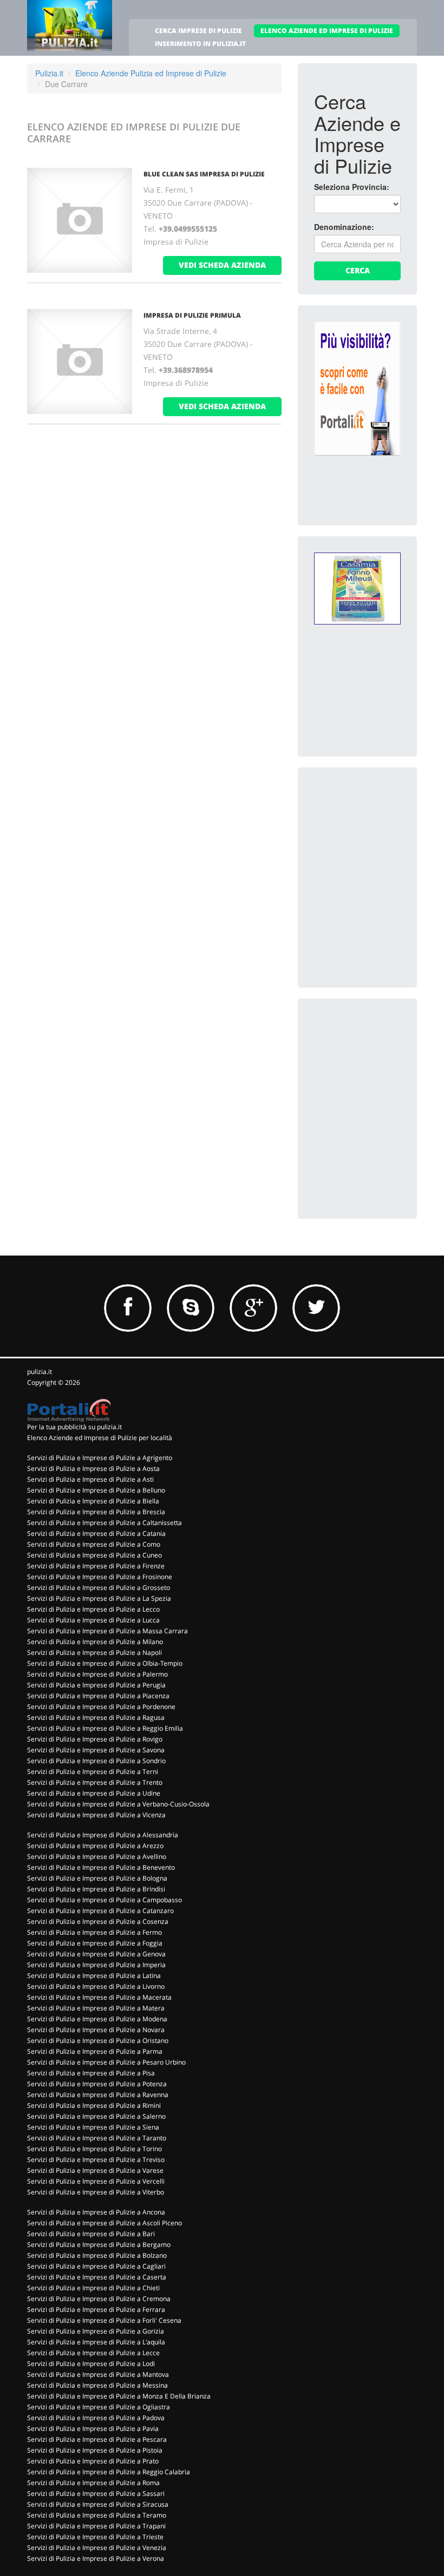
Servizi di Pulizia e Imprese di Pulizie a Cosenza (98, 1921)
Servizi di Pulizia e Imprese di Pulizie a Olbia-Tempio (105, 1663)
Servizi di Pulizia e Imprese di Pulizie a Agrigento (100, 1458)
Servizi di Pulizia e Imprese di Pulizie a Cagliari (96, 2266)
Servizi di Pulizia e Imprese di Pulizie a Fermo (94, 1932)
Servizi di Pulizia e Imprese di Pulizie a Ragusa (96, 1717)
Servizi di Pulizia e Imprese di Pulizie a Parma (95, 2051)
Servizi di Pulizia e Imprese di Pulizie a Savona (96, 1750)
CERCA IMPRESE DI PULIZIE (198, 31)
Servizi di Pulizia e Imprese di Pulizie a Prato (93, 2461)
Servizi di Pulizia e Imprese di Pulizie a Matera (96, 2008)
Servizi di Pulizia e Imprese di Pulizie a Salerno (96, 2116)
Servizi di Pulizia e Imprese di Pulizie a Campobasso (105, 1900)
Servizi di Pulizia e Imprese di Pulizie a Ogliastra (99, 2407)
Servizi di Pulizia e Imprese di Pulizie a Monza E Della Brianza (119, 2396)
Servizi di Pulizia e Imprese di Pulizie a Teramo (97, 2515)
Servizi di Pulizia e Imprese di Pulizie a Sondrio (96, 1761)
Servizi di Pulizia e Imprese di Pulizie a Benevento (101, 1867)
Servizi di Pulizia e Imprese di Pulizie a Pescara (97, 2439)
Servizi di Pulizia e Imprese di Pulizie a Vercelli (96, 2181)
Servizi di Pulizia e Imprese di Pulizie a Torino (94, 2149)
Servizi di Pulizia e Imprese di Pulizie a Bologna (97, 1878)
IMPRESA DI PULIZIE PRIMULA (192, 315)
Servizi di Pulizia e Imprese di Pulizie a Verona (96, 2558)
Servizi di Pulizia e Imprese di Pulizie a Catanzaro (100, 1911)
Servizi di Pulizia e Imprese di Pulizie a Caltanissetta (105, 1523)
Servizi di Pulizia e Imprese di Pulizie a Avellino (97, 1857)
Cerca (358, 270)
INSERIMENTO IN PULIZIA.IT (200, 44)
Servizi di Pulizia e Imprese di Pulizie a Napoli (94, 1652)
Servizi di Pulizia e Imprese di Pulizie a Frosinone (100, 1577)
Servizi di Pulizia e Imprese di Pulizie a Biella (93, 1501)
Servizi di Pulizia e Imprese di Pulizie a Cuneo (94, 1555)
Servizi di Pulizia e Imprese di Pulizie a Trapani (96, 2526)
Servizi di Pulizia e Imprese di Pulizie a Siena (93, 2127)
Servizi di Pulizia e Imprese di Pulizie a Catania (96, 1533)
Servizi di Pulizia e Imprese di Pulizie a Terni (93, 1772)
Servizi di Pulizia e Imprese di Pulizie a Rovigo (95, 1739)
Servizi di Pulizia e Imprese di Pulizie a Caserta (97, 2277)
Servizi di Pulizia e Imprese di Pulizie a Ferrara (96, 2309)
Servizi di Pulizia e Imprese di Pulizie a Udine (94, 1793)
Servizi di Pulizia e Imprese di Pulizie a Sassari (96, 2493)
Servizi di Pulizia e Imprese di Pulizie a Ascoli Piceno (105, 2223)
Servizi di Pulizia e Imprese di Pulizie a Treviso (96, 2160)
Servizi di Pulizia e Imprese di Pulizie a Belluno (96, 1490)
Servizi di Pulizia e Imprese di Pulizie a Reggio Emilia (105, 1728)
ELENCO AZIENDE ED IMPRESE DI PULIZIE (327, 31)
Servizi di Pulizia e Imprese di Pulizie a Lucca (93, 1620)
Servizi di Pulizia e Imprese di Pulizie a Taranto (97, 2138)
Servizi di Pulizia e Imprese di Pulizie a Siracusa (98, 2504)
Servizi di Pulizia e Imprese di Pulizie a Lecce (93, 2353)
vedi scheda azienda (222, 265)
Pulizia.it (49, 73)
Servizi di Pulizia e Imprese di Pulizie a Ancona (96, 2212)
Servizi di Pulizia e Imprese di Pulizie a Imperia (96, 1965)
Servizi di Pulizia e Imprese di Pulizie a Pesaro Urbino (106, 2062)
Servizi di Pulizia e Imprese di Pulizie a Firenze (96, 1566)
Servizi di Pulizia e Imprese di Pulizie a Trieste (95, 2537)
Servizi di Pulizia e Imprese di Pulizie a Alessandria (103, 1835)
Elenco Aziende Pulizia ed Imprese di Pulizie (151, 73)
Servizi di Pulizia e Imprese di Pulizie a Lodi (91, 2364)
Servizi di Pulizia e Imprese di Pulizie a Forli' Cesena (104, 2320)
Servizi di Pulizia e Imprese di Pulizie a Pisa (91, 2073)
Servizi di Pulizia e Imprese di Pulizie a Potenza (97, 2084)
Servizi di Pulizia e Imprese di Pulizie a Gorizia (96, 2331)
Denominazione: (344, 227)
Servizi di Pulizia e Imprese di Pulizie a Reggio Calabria (109, 2472)
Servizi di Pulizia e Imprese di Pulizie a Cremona (99, 2299)
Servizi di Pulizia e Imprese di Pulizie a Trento (95, 1782)
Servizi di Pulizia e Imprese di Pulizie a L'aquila (96, 2342)
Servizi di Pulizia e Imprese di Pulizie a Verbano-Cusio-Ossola (118, 1804)
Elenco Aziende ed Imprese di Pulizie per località (100, 1438)
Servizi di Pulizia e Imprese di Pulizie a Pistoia (95, 2450)
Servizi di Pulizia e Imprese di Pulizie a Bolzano (97, 2255)
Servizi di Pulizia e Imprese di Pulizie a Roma (93, 2483)
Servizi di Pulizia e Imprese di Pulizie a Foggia (95, 1943)
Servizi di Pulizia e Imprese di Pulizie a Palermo (97, 1674)
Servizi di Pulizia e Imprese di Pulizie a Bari (91, 2234)
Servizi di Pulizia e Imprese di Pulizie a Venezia (97, 2548)
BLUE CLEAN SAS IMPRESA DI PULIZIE (204, 174)
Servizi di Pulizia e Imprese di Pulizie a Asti (90, 1479)
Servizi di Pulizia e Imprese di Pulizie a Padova (96, 2418)
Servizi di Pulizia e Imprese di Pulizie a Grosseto (99, 1588)
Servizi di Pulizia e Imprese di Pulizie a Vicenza (96, 1815)
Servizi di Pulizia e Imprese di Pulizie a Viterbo (96, 2192)
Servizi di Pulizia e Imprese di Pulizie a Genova (96, 1954)
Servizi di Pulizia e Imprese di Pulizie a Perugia (96, 1685)
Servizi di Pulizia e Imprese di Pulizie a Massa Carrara (107, 1631)
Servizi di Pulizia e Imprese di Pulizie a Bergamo (99, 2245)
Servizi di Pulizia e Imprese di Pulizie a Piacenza (98, 1696)
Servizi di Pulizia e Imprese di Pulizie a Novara (96, 2030)
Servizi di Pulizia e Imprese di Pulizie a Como (94, 1544)
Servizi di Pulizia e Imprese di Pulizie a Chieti (93, 2288)
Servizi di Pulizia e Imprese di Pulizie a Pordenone (101, 1707)
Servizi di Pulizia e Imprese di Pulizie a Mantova (98, 2374)
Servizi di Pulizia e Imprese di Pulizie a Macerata (99, 1997)
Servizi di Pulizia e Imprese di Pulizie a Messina (97, 2385)
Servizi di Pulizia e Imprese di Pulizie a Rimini (94, 2105)
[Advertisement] (379, 838)
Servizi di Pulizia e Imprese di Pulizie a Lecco (93, 1609)
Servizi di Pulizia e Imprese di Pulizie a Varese (95, 2170)
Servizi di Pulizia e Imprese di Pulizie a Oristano (98, 2041)
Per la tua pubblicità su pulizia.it (74, 1427)
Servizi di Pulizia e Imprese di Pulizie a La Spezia (99, 1598)
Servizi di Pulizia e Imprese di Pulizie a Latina (94, 1976)
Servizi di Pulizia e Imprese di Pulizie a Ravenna (98, 2095)
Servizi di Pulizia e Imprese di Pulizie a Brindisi (96, 1889)
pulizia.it (40, 1372)
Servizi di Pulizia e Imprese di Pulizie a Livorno (96, 1986)
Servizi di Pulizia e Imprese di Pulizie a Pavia (93, 2429)
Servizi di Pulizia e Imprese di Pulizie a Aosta (93, 1468)
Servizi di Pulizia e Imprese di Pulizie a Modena (97, 2019)
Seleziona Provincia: (352, 187)
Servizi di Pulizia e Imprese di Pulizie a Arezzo (95, 1846)
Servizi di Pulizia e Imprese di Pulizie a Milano (95, 1642)
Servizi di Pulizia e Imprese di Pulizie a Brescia (96, 1512)
